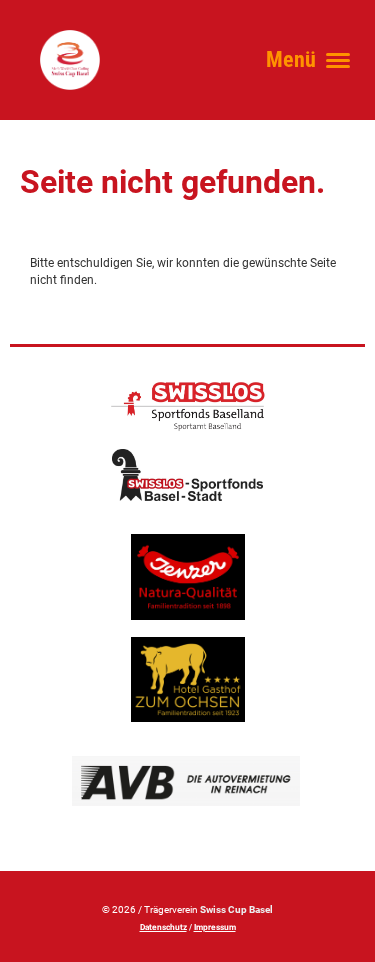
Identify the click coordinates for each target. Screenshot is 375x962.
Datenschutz (163, 927)
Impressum (215, 927)
